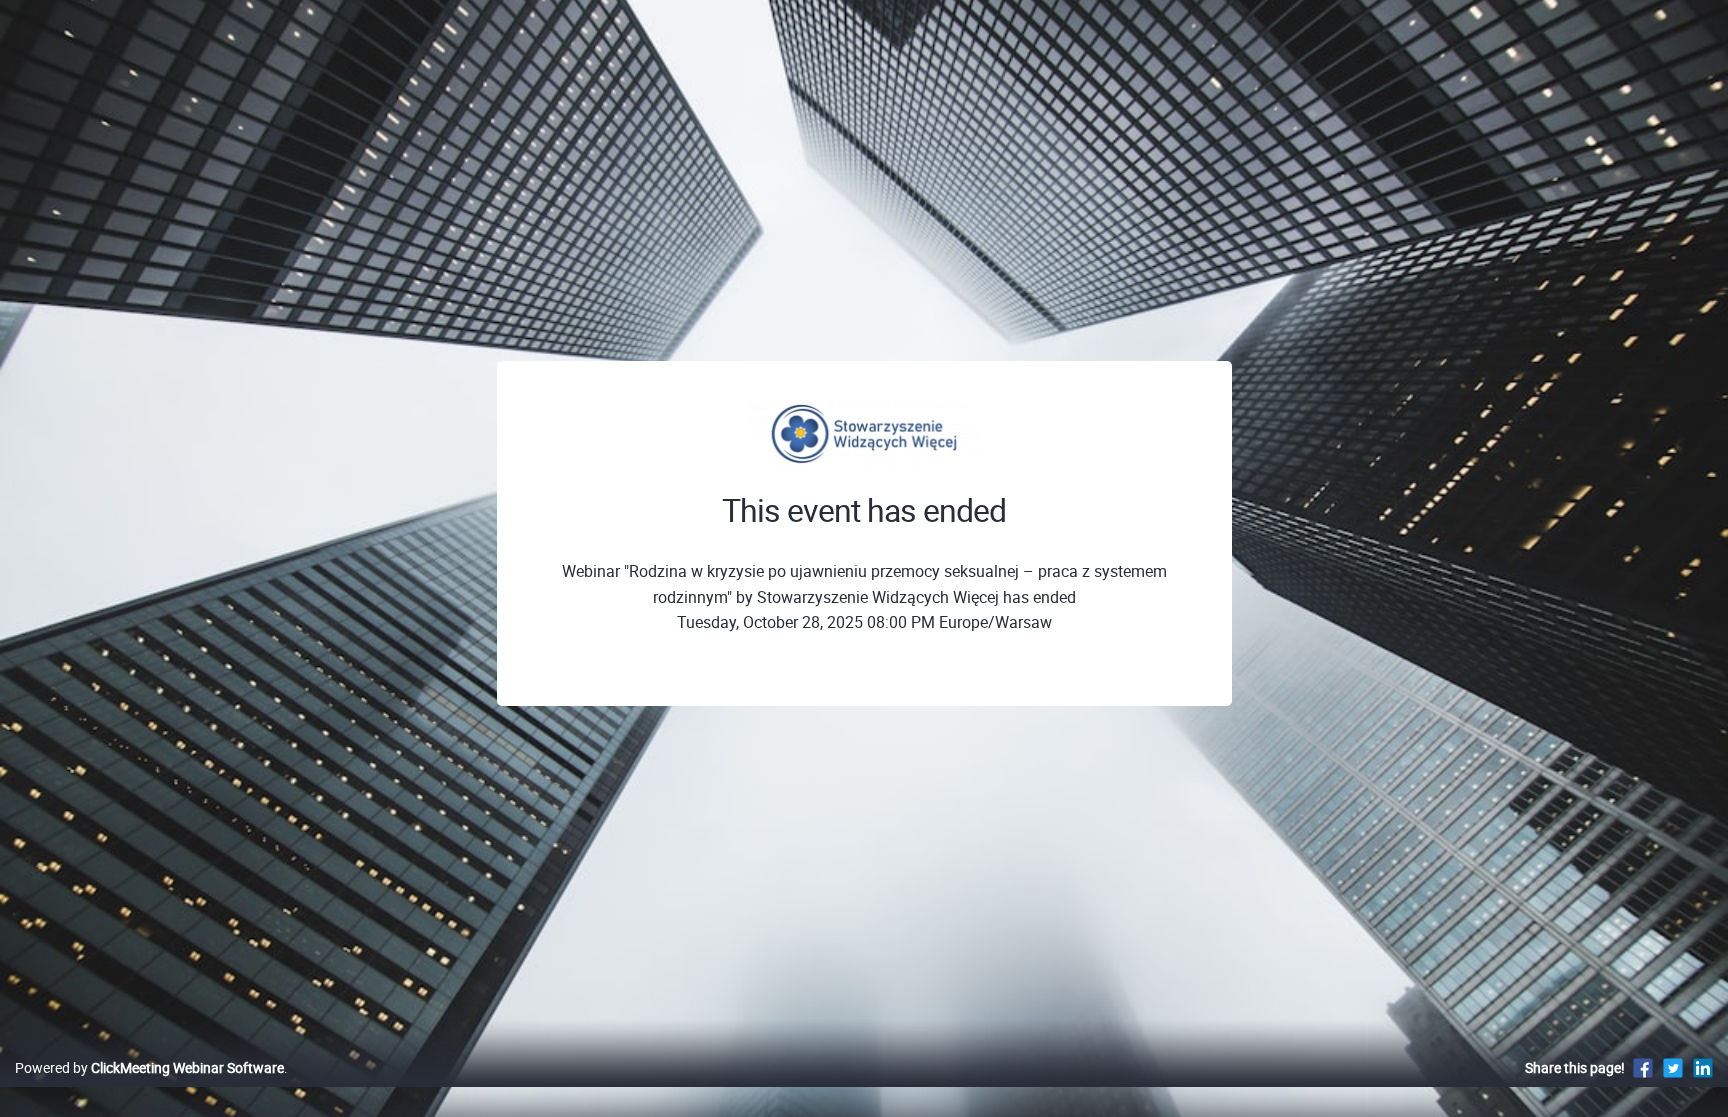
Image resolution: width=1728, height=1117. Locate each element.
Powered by (149, 1067)
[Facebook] (1643, 1067)
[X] (1673, 1067)
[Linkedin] (1703, 1067)
